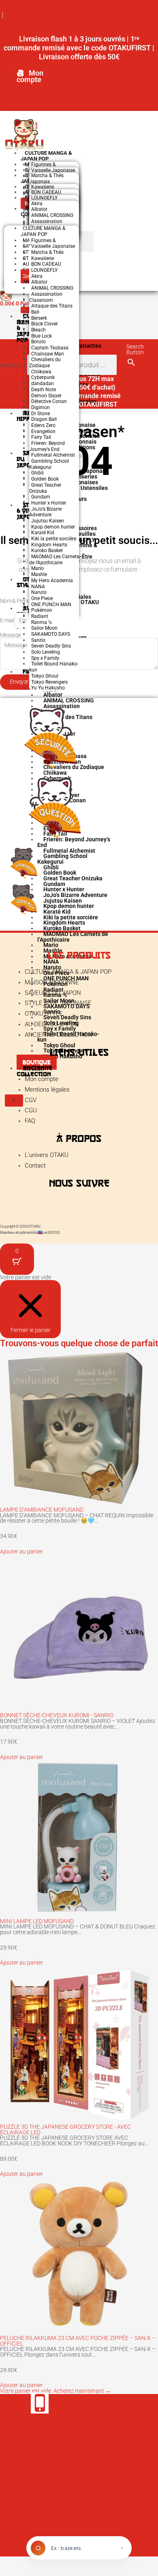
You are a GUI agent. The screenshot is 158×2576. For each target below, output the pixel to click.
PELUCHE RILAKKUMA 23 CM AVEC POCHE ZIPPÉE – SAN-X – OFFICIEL (78, 2341)
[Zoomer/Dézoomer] (10, 2561)
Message (10, 635)
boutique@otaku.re (40, 2436)
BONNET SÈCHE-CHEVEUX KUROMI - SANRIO (57, 1715)
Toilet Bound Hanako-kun (54, 667)
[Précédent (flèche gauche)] (10, 2571)
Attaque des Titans (52, 306)
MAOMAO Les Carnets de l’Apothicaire (54, 560)
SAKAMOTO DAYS (51, 634)
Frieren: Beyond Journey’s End (47, 446)
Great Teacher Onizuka (45, 488)
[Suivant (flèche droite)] (30, 2571)
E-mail (7, 620)
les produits (79, 955)
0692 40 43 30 (40, 2422)
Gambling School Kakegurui (49, 464)
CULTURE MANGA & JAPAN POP (46, 156)
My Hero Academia (52, 581)
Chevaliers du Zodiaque (45, 363)
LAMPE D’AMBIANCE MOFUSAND (42, 1510)
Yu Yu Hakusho (48, 688)
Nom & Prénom (18, 601)
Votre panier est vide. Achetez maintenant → (56, 2391)
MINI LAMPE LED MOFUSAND (37, 1921)
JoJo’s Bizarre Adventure (45, 512)
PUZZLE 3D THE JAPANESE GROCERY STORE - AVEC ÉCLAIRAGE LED (65, 2130)
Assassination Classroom (46, 297)
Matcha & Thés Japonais (46, 179)
